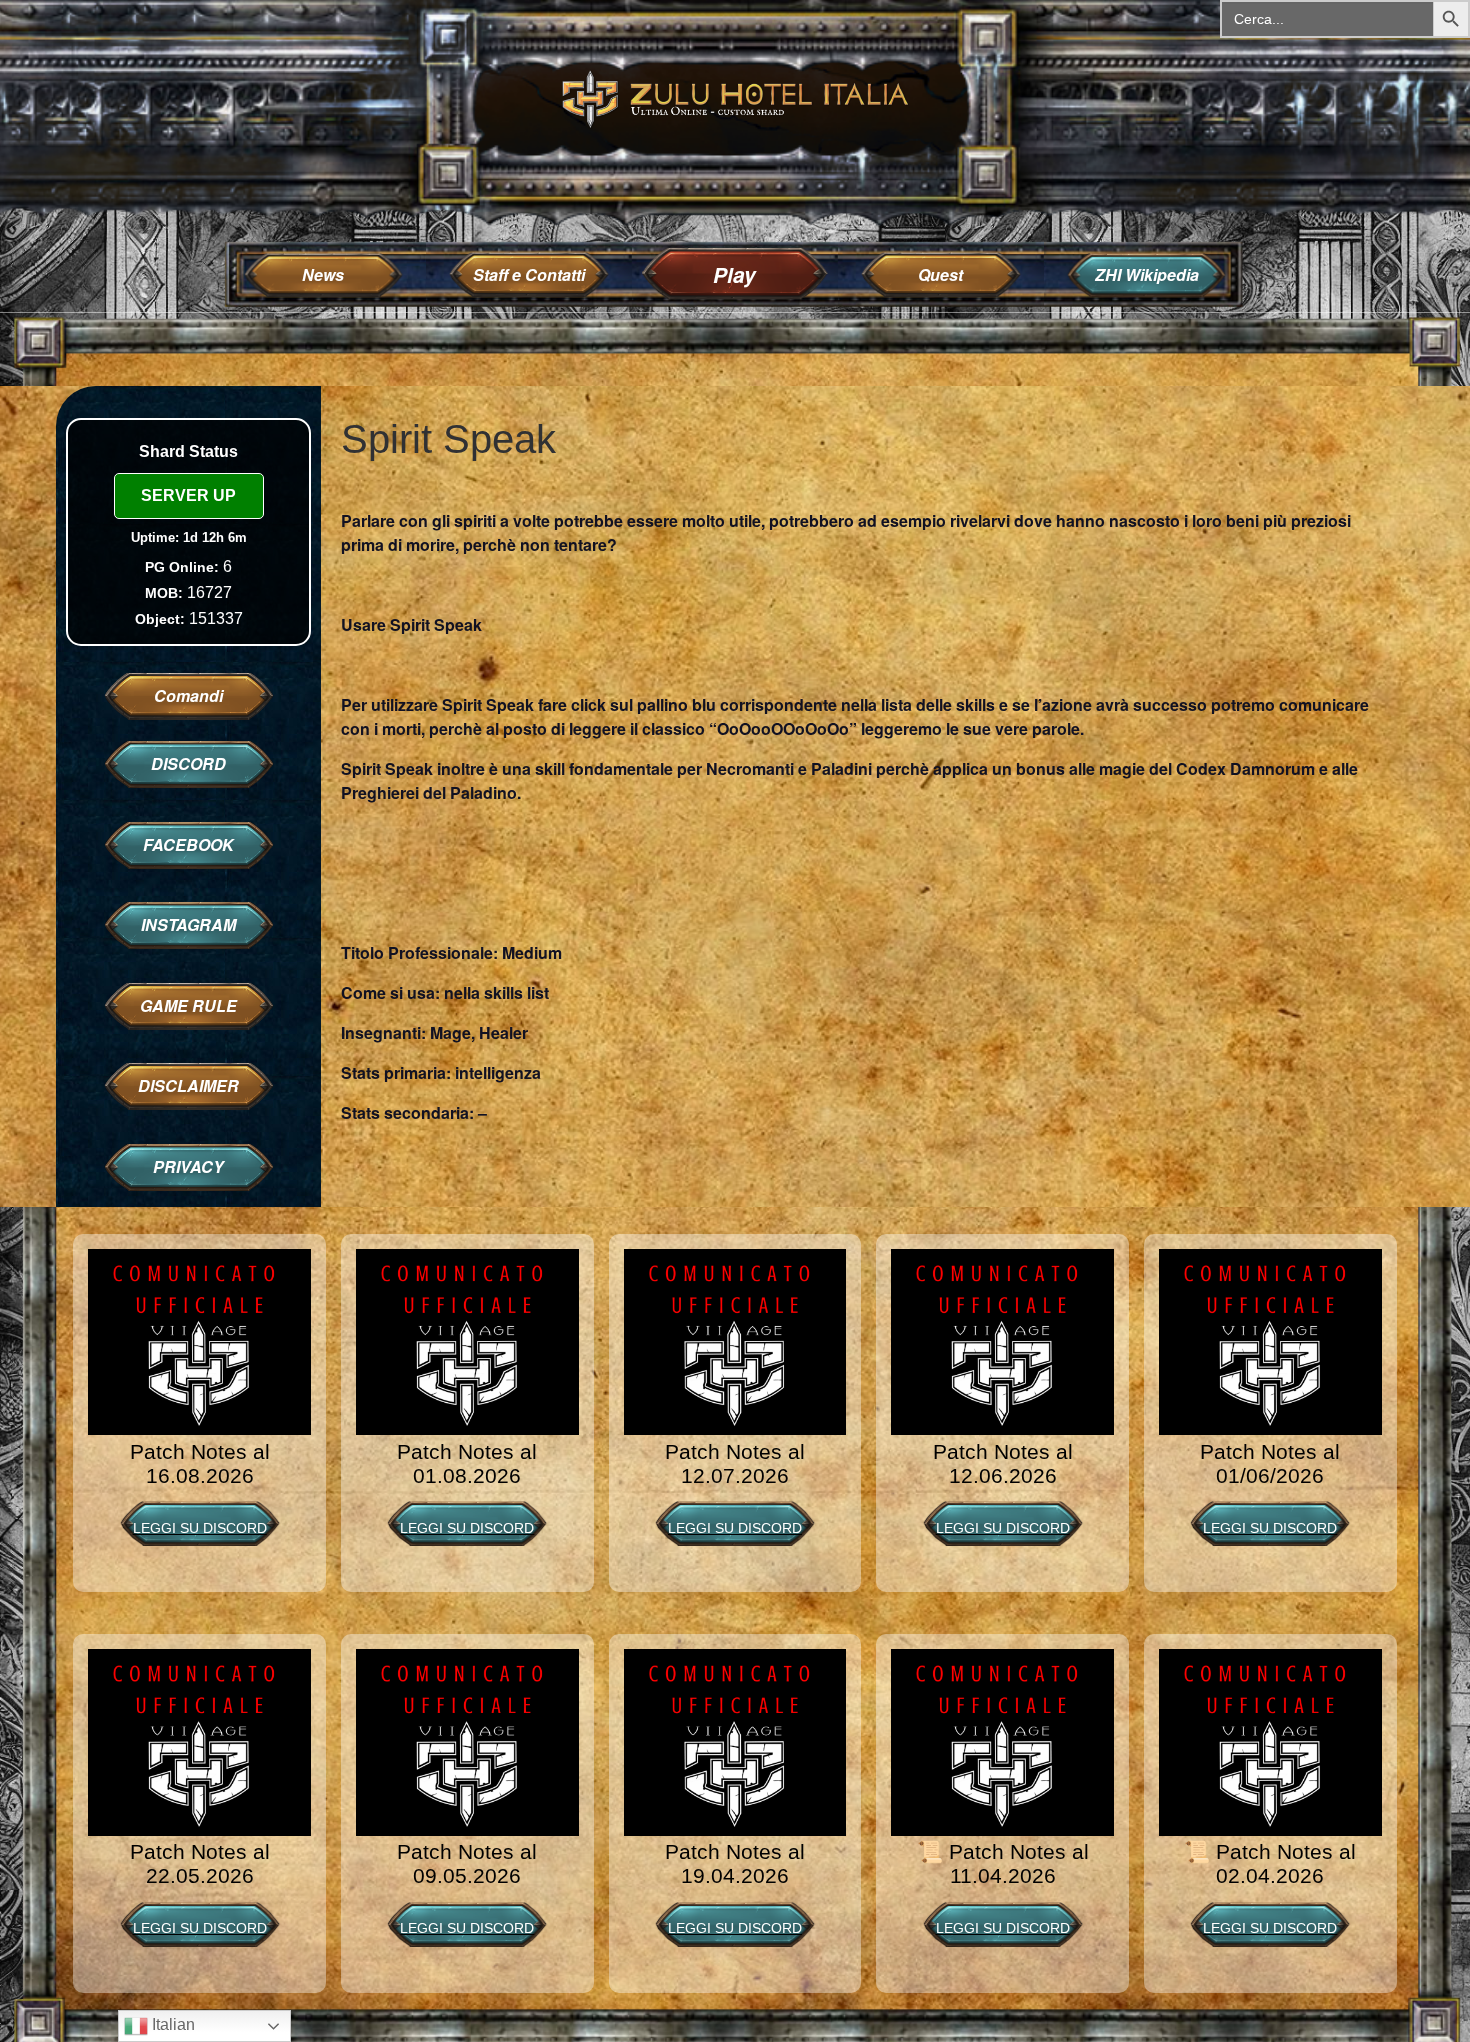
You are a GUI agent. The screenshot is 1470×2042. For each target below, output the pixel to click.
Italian (171, 2024)
